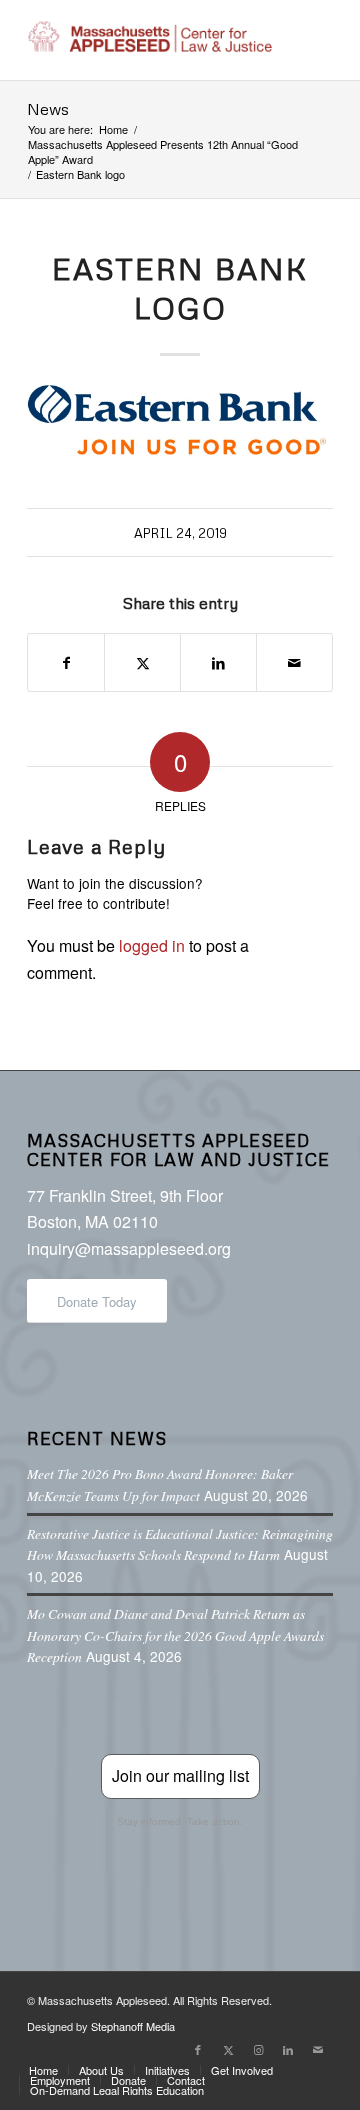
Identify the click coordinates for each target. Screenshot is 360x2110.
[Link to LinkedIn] (288, 2049)
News (48, 109)
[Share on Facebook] (66, 662)
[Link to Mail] (318, 2049)
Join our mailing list (180, 1775)
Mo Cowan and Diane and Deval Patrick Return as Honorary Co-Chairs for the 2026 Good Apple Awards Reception (175, 1635)
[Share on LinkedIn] (218, 662)
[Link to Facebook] (198, 2049)
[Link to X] (228, 2049)
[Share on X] (142, 662)
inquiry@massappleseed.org (129, 1248)
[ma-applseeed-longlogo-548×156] (149, 40)
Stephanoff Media (133, 2026)
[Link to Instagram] (258, 2049)
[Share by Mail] (294, 662)
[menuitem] (43, 2070)
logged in (152, 945)
